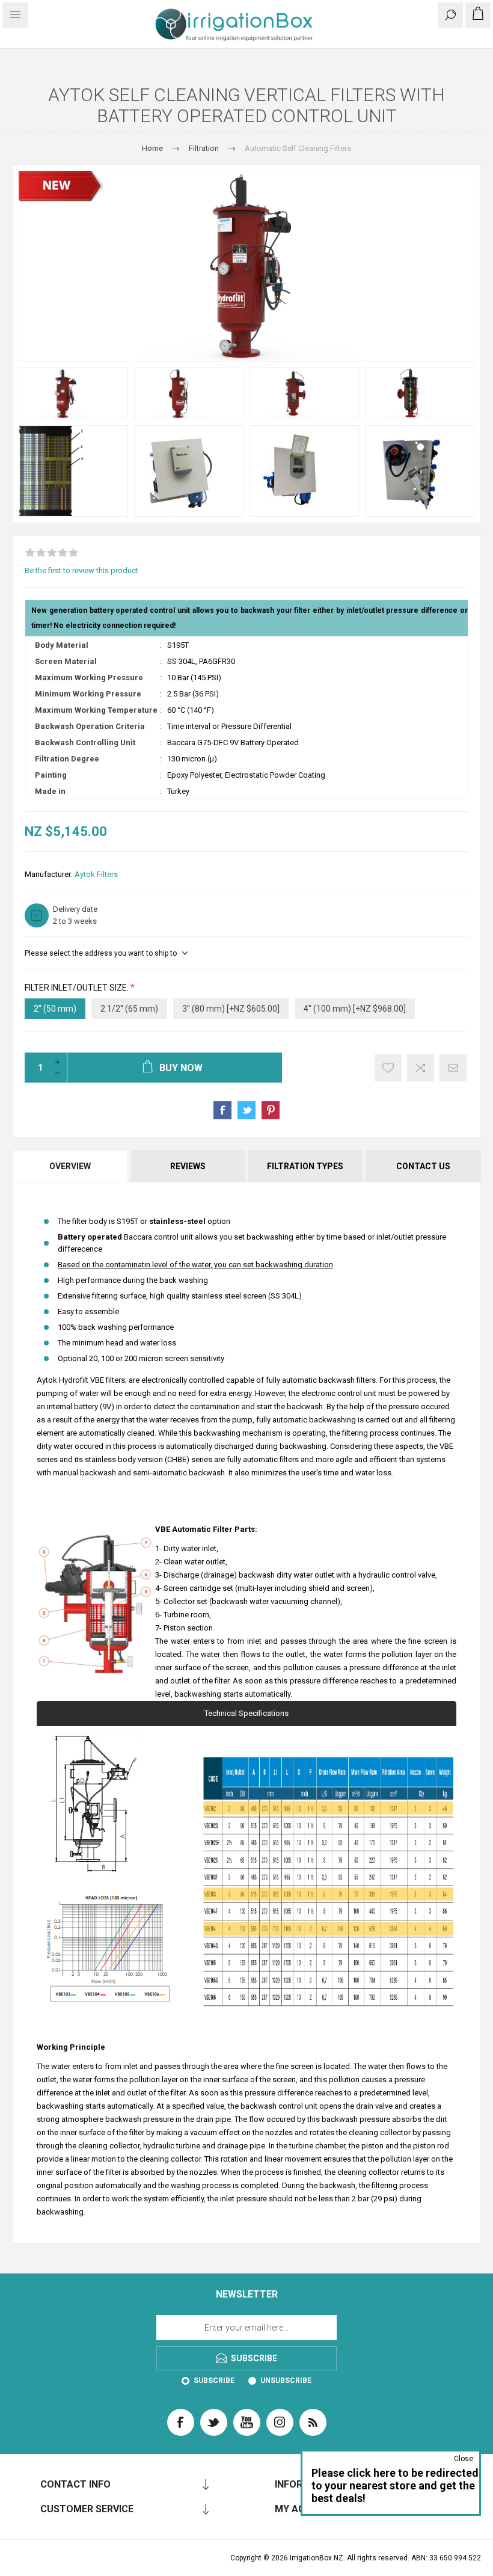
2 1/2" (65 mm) (129, 1009)
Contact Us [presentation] (423, 1166)
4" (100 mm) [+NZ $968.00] (355, 1009)
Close (464, 2459)
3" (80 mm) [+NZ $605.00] (231, 1009)
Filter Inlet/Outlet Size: (78, 988)
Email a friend (453, 1068)
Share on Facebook (222, 1110)
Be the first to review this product (81, 570)
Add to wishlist (388, 1068)
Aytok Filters (96, 874)
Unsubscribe (286, 2381)
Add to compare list (421, 1068)
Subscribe (214, 2381)
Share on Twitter (246, 1110)
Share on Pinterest (271, 1110)
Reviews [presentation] (188, 1166)
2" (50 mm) (55, 1009)
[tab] (71, 1166)
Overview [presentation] (70, 1166)
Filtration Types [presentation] (305, 1166)
